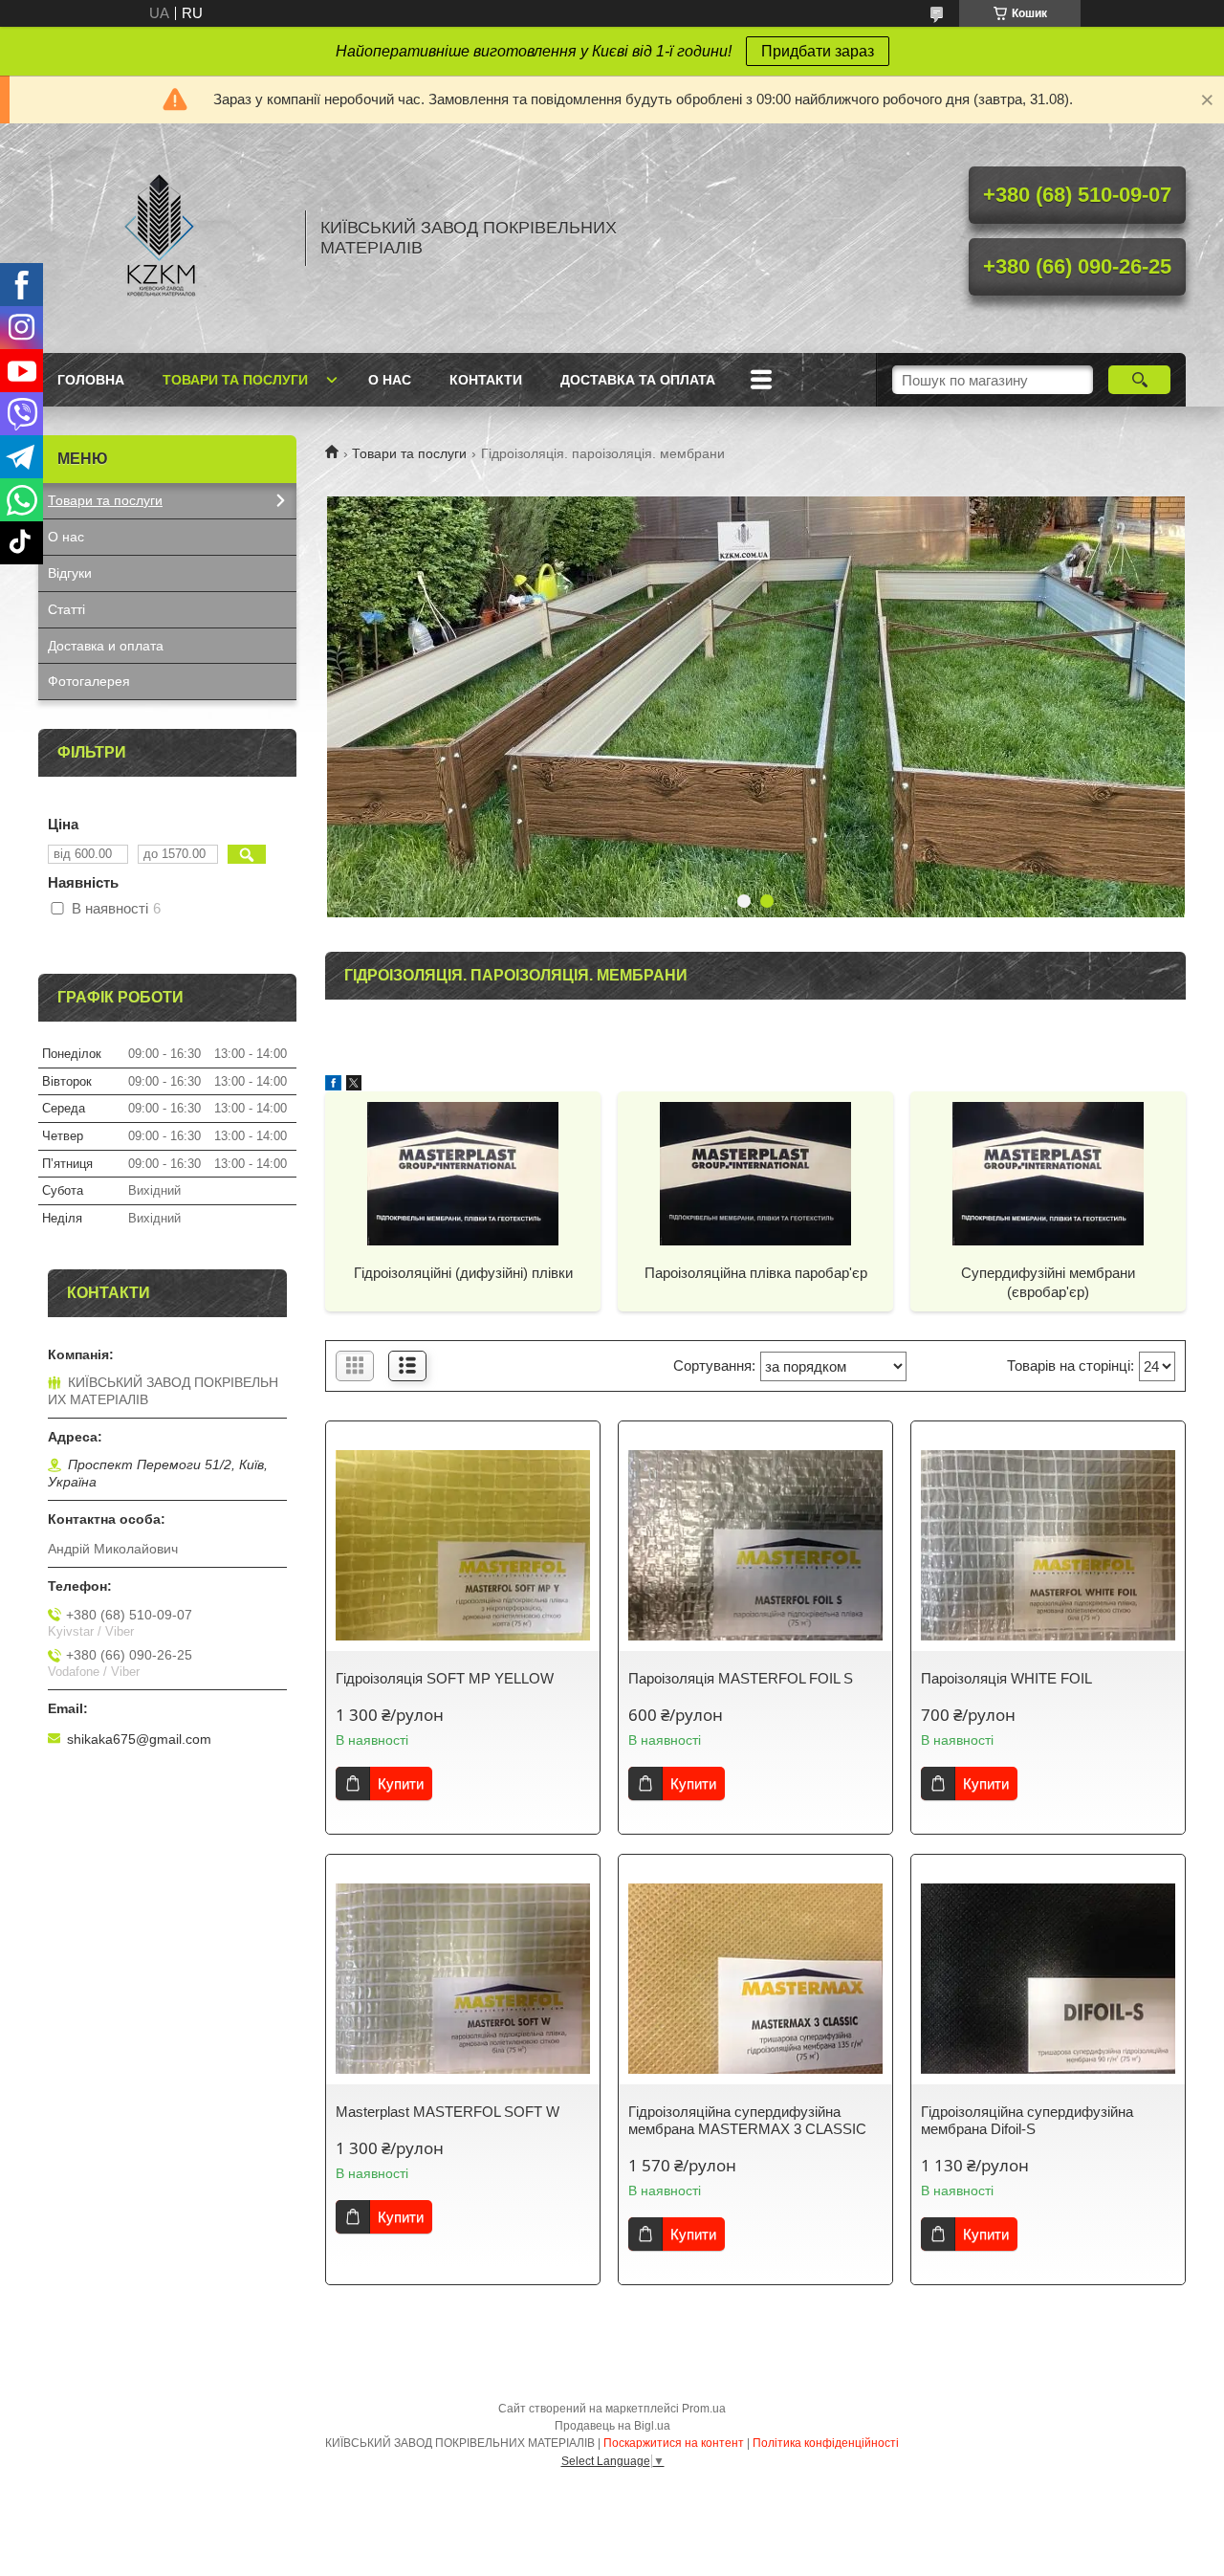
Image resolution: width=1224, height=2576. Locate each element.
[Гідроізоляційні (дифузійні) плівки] (463, 1173)
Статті (66, 609)
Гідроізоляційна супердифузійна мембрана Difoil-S (1027, 2120)
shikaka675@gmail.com (139, 1739)
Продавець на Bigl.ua (612, 2426)
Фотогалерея (89, 681)
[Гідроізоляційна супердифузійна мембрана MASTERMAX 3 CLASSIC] (755, 1979)
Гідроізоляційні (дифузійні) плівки (463, 1273)
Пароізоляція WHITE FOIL (1006, 1678)
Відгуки (70, 573)
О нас (390, 380)
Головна (91, 380)
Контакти (486, 380)
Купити (401, 1783)
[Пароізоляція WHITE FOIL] (1048, 1546)
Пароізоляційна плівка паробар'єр (756, 1273)
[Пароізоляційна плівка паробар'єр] (755, 1173)
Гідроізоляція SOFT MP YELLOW (445, 1678)
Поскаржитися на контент (674, 2443)
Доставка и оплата (106, 646)
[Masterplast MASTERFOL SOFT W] (463, 1979)
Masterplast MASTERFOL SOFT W (448, 2112)
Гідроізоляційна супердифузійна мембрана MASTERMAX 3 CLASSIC (747, 2120)
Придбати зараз (818, 51)
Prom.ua (704, 2409)
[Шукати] (1139, 380)
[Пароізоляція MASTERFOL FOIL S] (755, 1546)
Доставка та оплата (638, 380)
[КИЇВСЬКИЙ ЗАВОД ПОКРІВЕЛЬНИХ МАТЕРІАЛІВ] (163, 238)
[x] (354, 1085)
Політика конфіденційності (826, 2443)
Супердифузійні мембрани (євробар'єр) (1048, 1282)
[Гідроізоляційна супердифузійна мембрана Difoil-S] (1048, 1979)
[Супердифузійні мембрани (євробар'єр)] (1048, 1173)
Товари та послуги (235, 380)
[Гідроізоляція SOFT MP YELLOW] (463, 1546)
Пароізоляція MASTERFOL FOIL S (741, 1678)
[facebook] (333, 1085)
